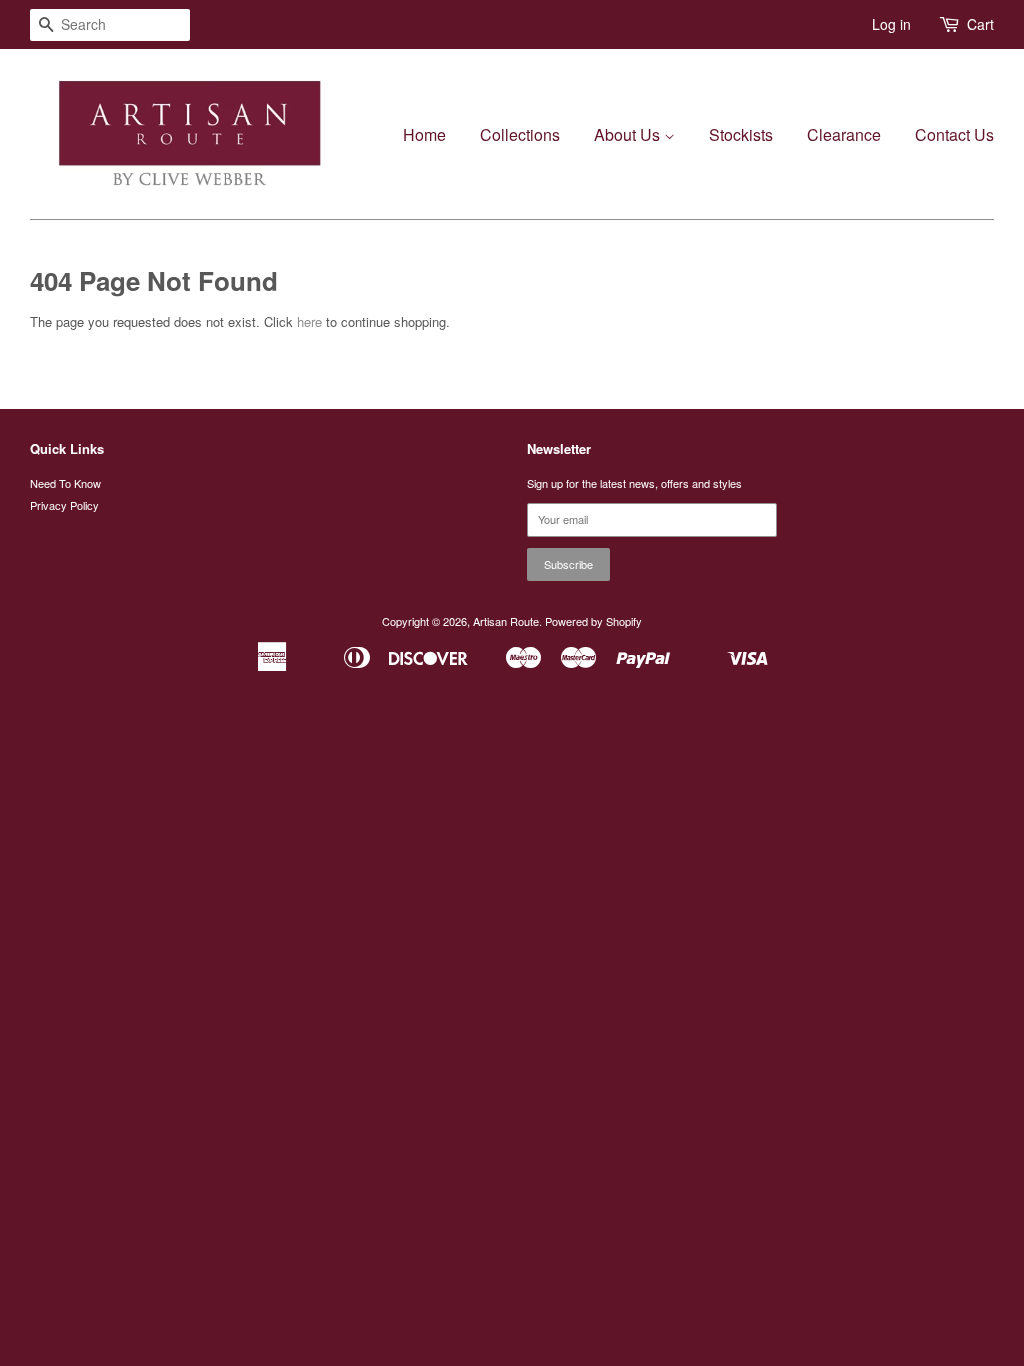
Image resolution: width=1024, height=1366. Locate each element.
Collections (520, 134)
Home (424, 134)
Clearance (844, 134)
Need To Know (65, 483)
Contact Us (954, 134)
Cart (980, 24)
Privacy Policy (64, 505)
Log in (891, 24)
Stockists (741, 134)
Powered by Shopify (593, 621)
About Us (629, 134)
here (309, 321)
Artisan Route (506, 621)
